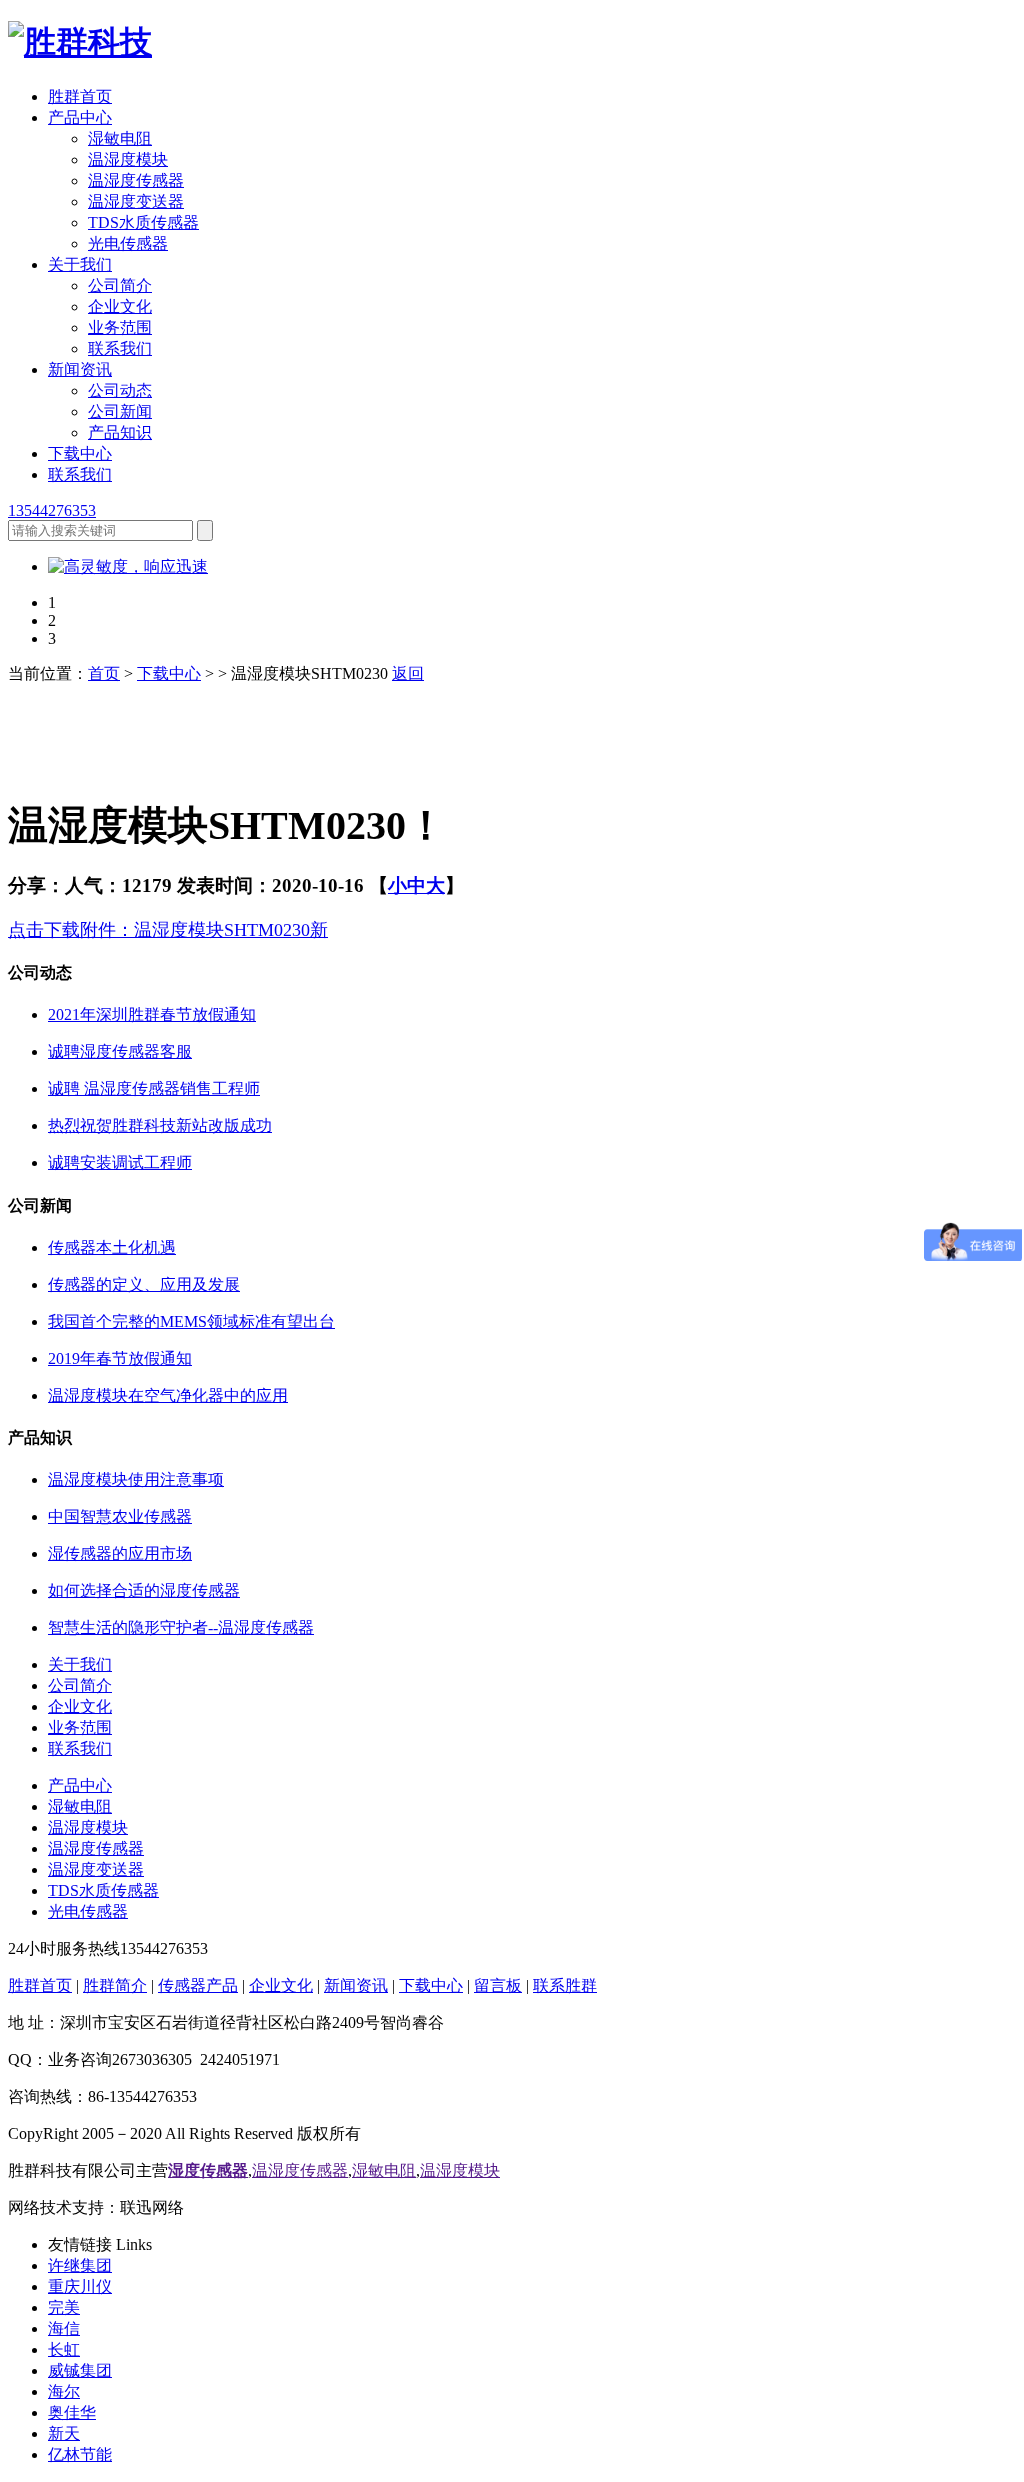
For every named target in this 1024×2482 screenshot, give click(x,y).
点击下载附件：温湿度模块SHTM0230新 (168, 930)
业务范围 (120, 327)
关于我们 (80, 264)
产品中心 (80, 117)
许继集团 (80, 2265)
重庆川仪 (80, 2286)
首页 (104, 673)
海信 (64, 2328)
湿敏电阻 (120, 138)
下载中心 (80, 453)
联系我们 (120, 348)
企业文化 (120, 306)
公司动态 (120, 390)
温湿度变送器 (136, 201)
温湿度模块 (128, 159)
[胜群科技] (80, 42)
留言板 (498, 1985)
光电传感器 (128, 243)
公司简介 (120, 285)
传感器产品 (198, 1985)
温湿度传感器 (136, 180)
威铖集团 (80, 2370)
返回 (408, 673)
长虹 (64, 2349)
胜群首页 (80, 96)
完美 (64, 2307)
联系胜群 (565, 1985)
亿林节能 (80, 2454)
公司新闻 (120, 411)
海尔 (64, 2391)
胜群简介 (115, 1985)
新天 (64, 2433)
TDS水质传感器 (143, 222)
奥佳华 (72, 2412)
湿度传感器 (208, 2170)
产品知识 (120, 432)
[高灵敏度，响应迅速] (128, 566)
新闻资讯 (80, 369)
